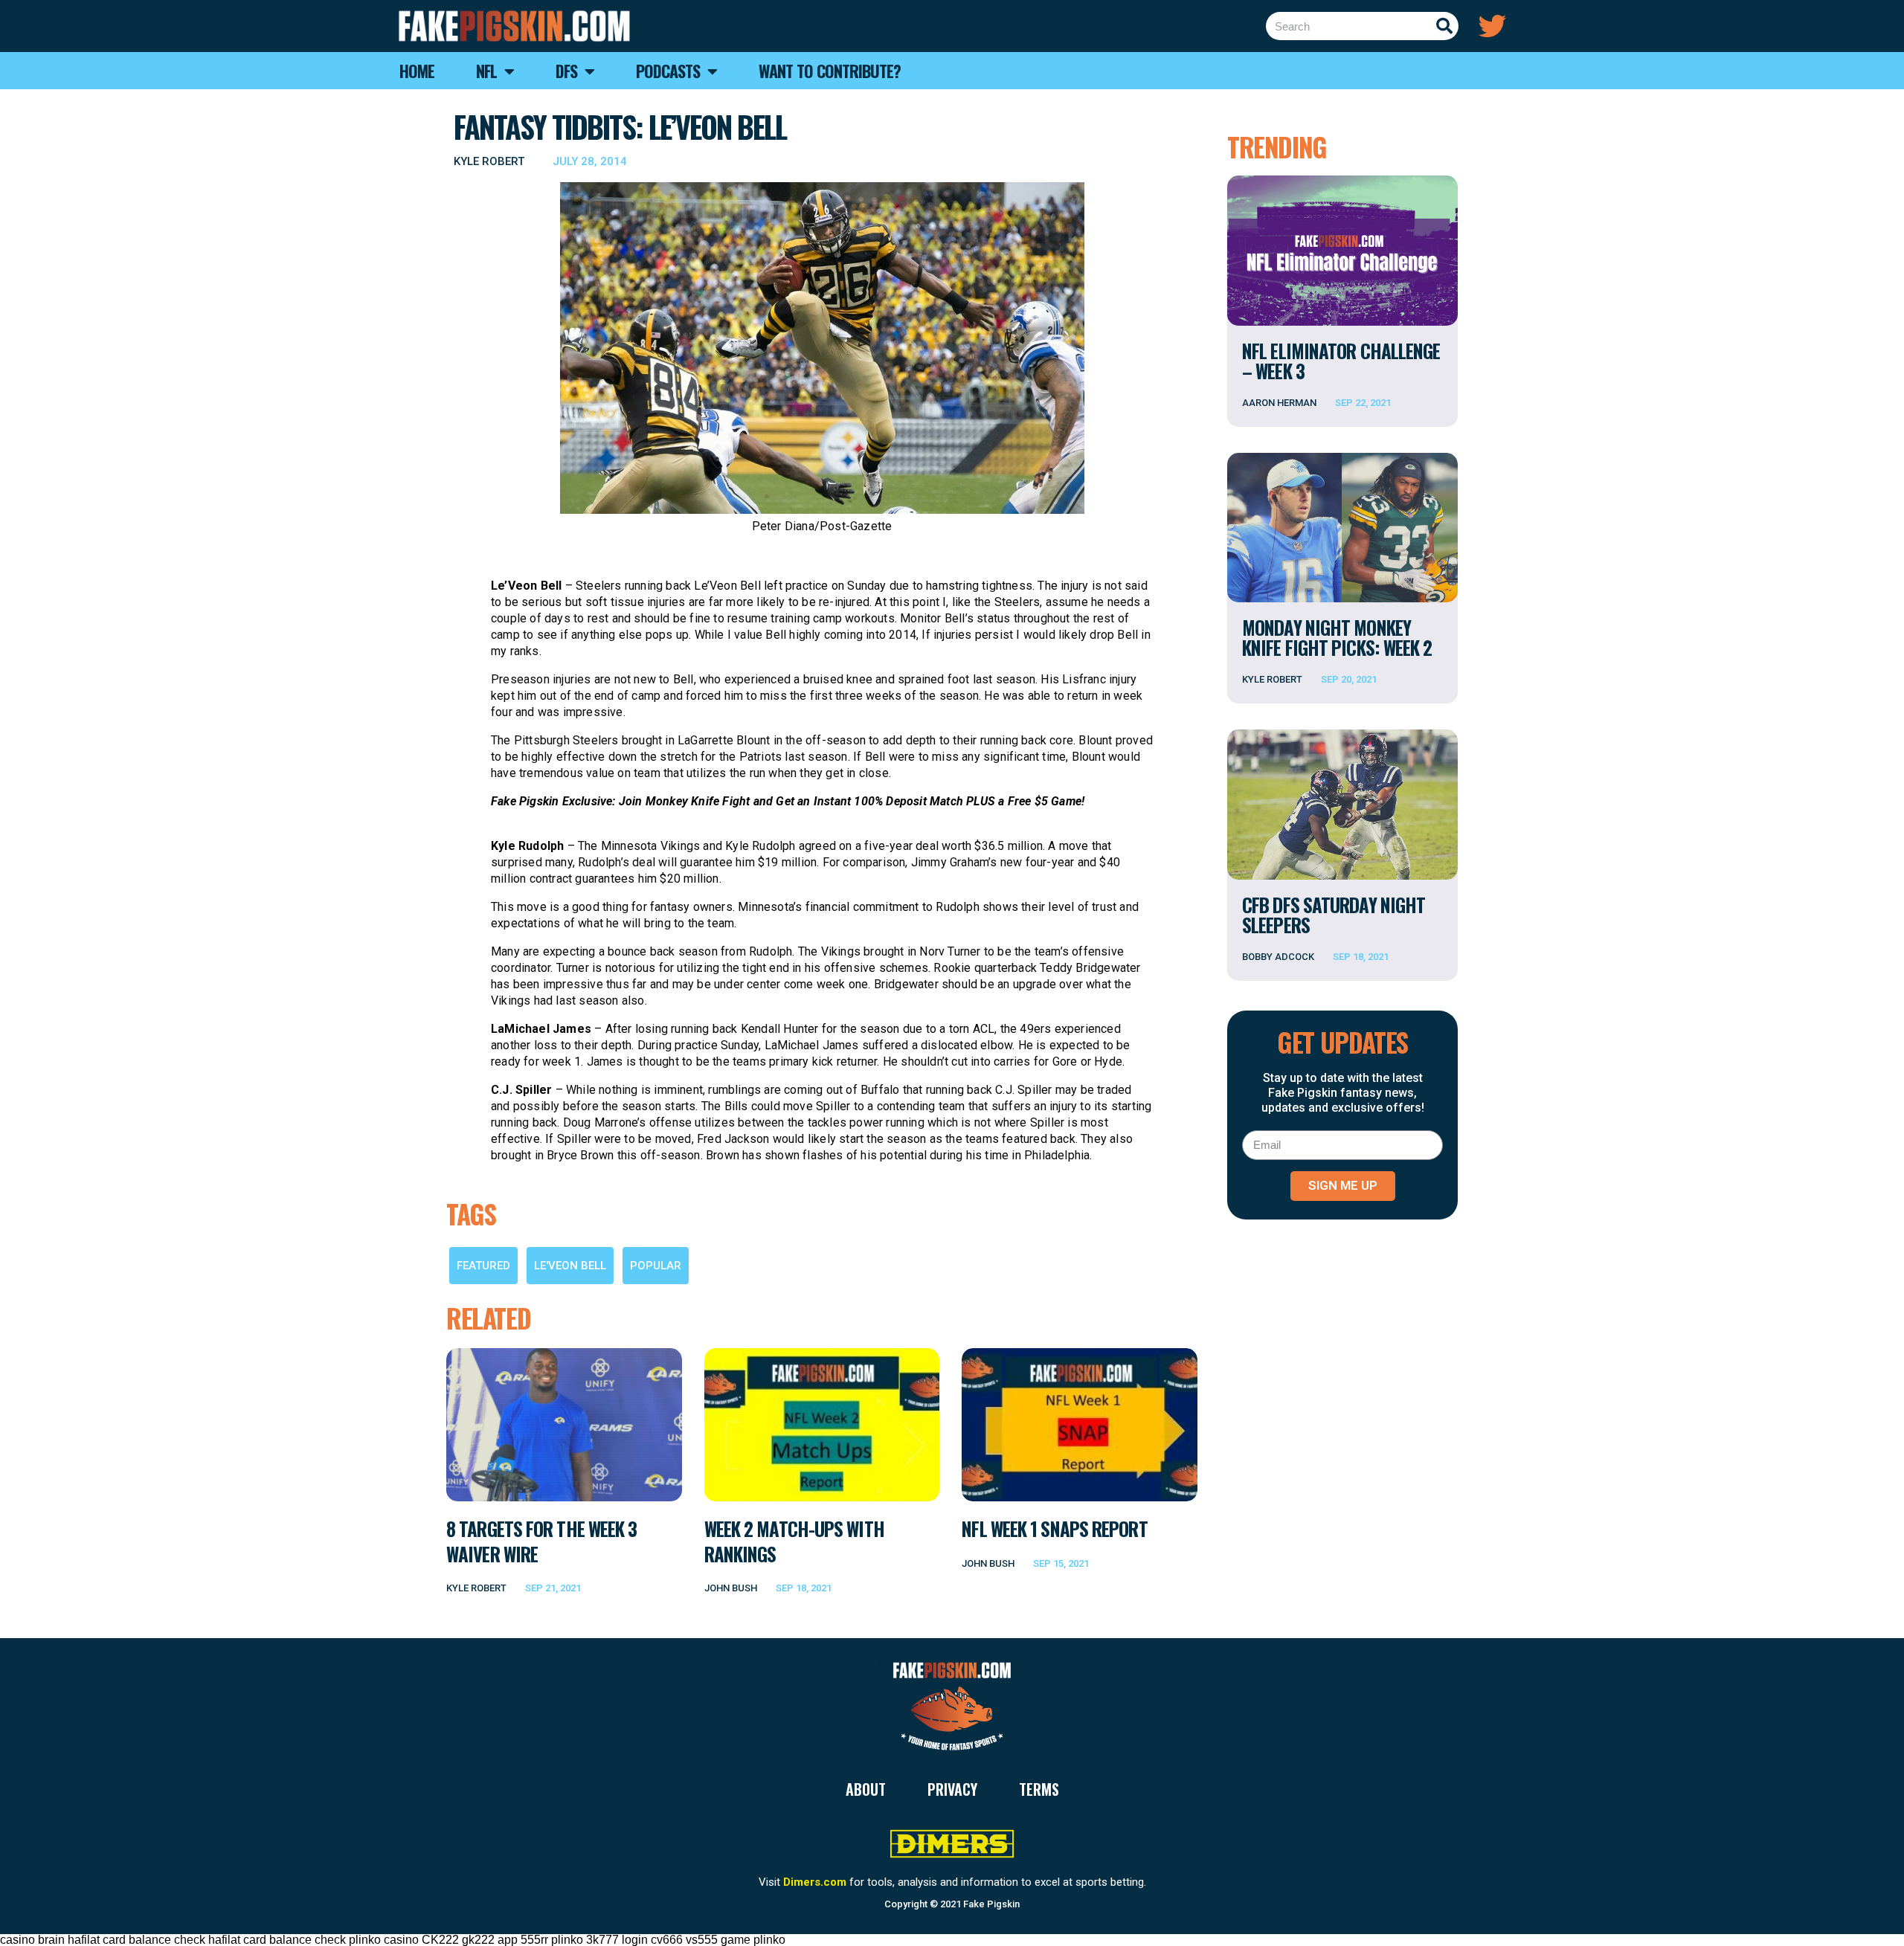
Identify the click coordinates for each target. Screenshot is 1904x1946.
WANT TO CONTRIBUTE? (830, 71)
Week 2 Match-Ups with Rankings (794, 1541)
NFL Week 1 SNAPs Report (1054, 1528)
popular (656, 1266)
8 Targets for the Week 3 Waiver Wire (541, 1541)
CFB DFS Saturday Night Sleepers (1334, 915)
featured (483, 1266)
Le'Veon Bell (570, 1266)
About (866, 1789)
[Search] (1444, 26)
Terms (1039, 1789)
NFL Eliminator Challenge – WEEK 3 (1341, 361)
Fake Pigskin (991, 1904)
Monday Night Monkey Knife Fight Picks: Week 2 (1337, 637)
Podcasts (668, 71)
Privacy (952, 1789)
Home (417, 71)
